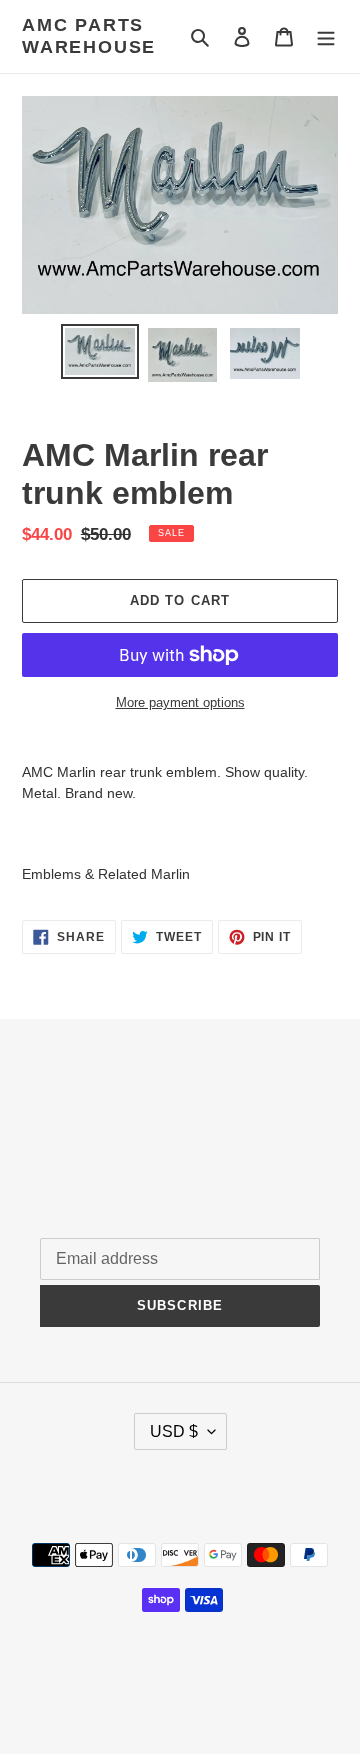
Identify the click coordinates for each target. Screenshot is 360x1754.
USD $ (174, 1431)
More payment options (180, 702)
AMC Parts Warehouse (89, 36)
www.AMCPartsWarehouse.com (180, 1688)
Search (63, 1120)
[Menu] (326, 36)
